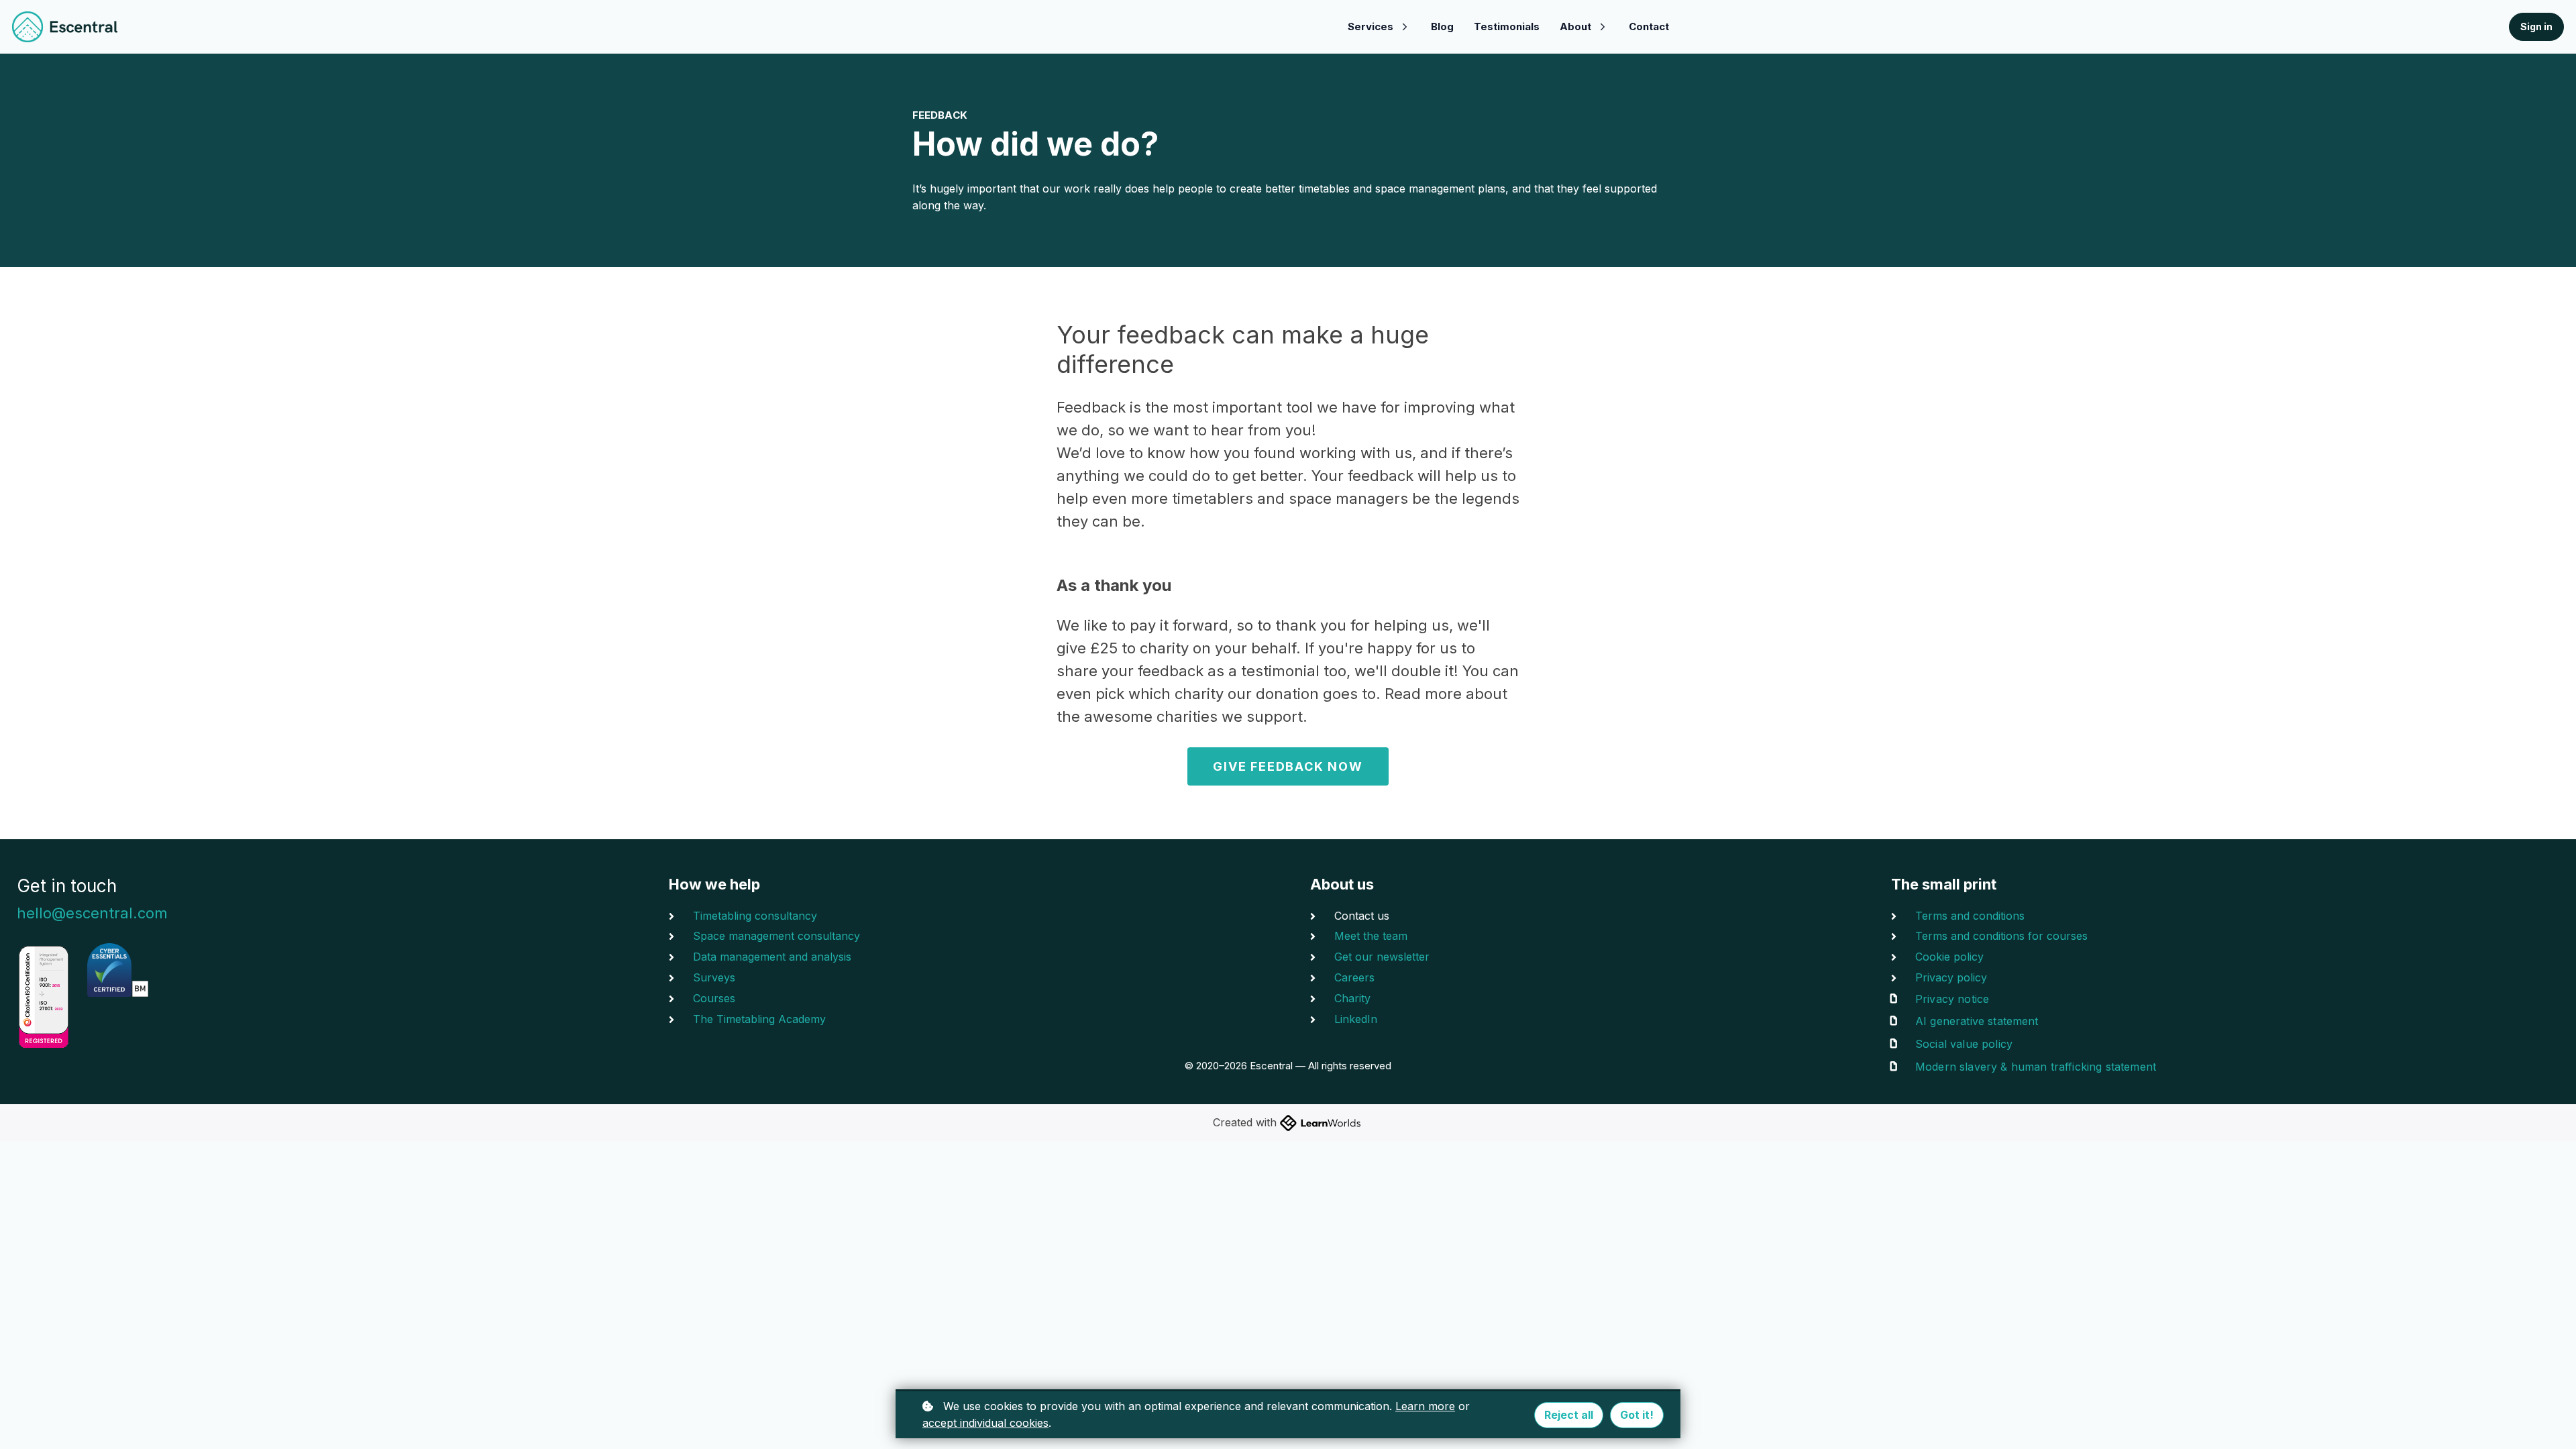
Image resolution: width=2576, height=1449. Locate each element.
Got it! (1637, 1415)
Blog (1442, 26)
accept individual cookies (985, 1423)
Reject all (1569, 1415)
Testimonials (1507, 26)
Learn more (1425, 1406)
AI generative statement (1977, 1021)
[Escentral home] (65, 27)
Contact (1649, 26)
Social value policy (1964, 1044)
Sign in (2536, 26)
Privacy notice (1952, 999)
